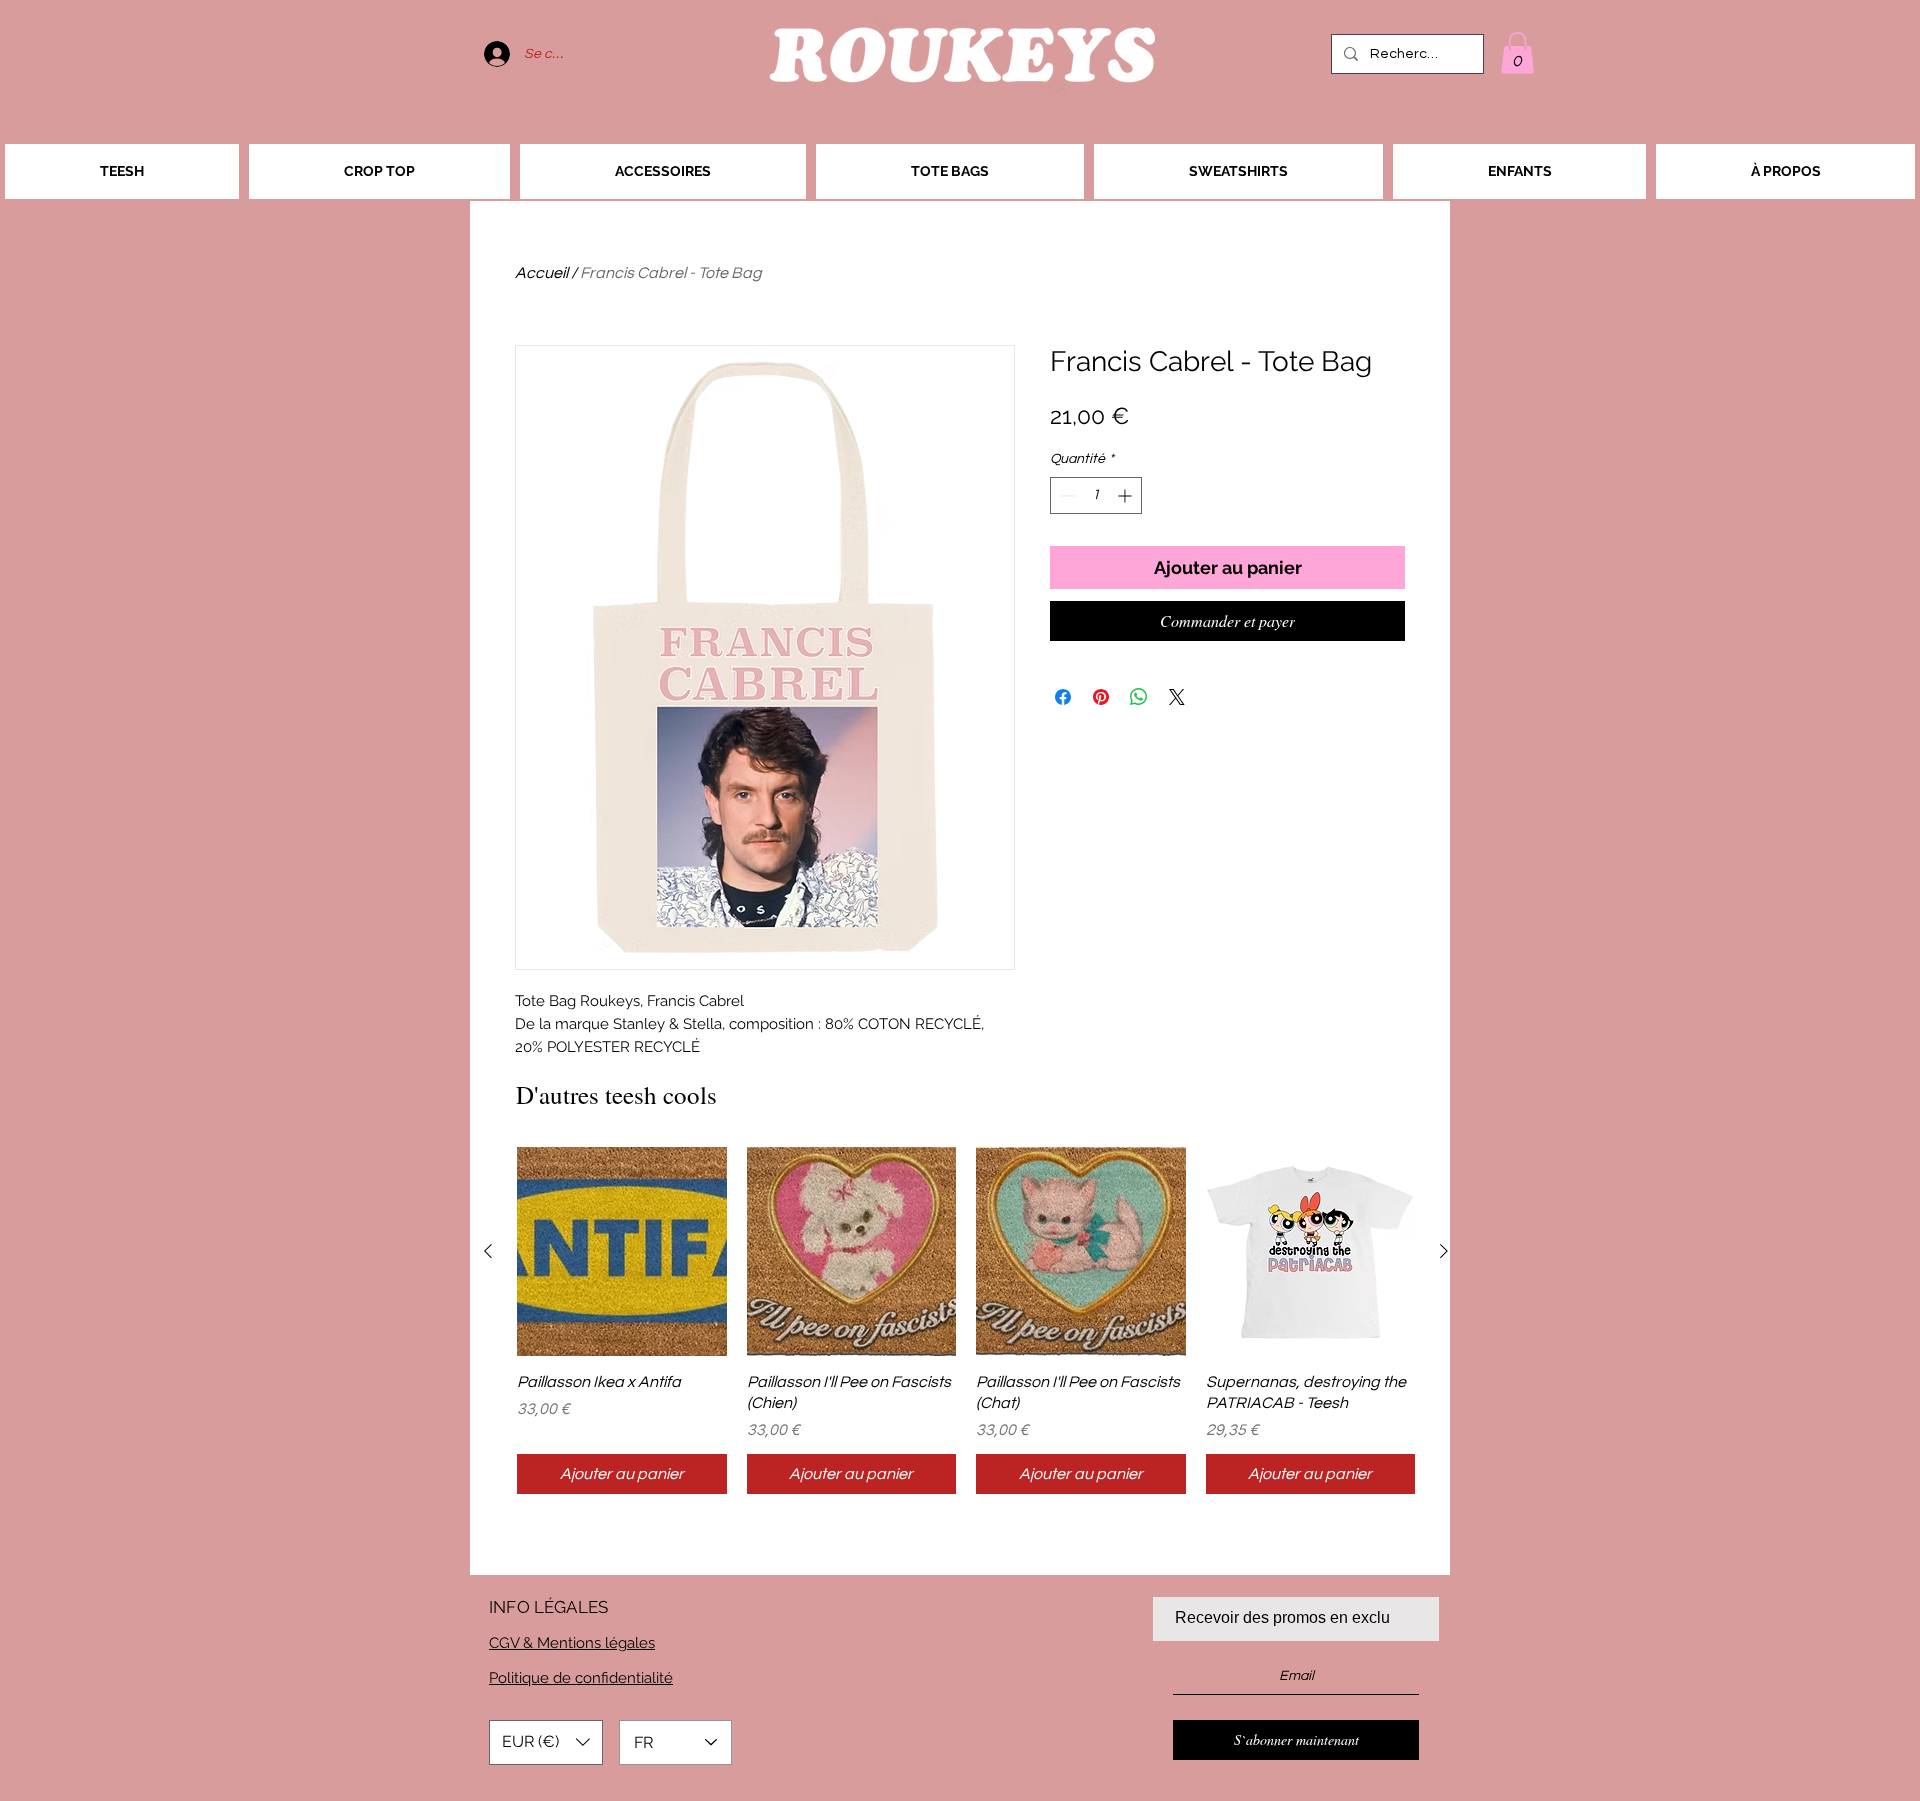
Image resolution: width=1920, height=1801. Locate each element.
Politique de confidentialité (581, 1678)
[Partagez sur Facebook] (1063, 697)
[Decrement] (1065, 495)
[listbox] (546, 1742)
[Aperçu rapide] (622, 1252)
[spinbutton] (1096, 495)
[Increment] (1126, 495)
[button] (1517, 53)
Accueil (541, 273)
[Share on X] (1177, 697)
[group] (966, 1320)
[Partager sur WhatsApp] (1139, 697)
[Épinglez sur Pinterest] (1101, 697)
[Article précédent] (488, 1251)
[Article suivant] (1444, 1251)
